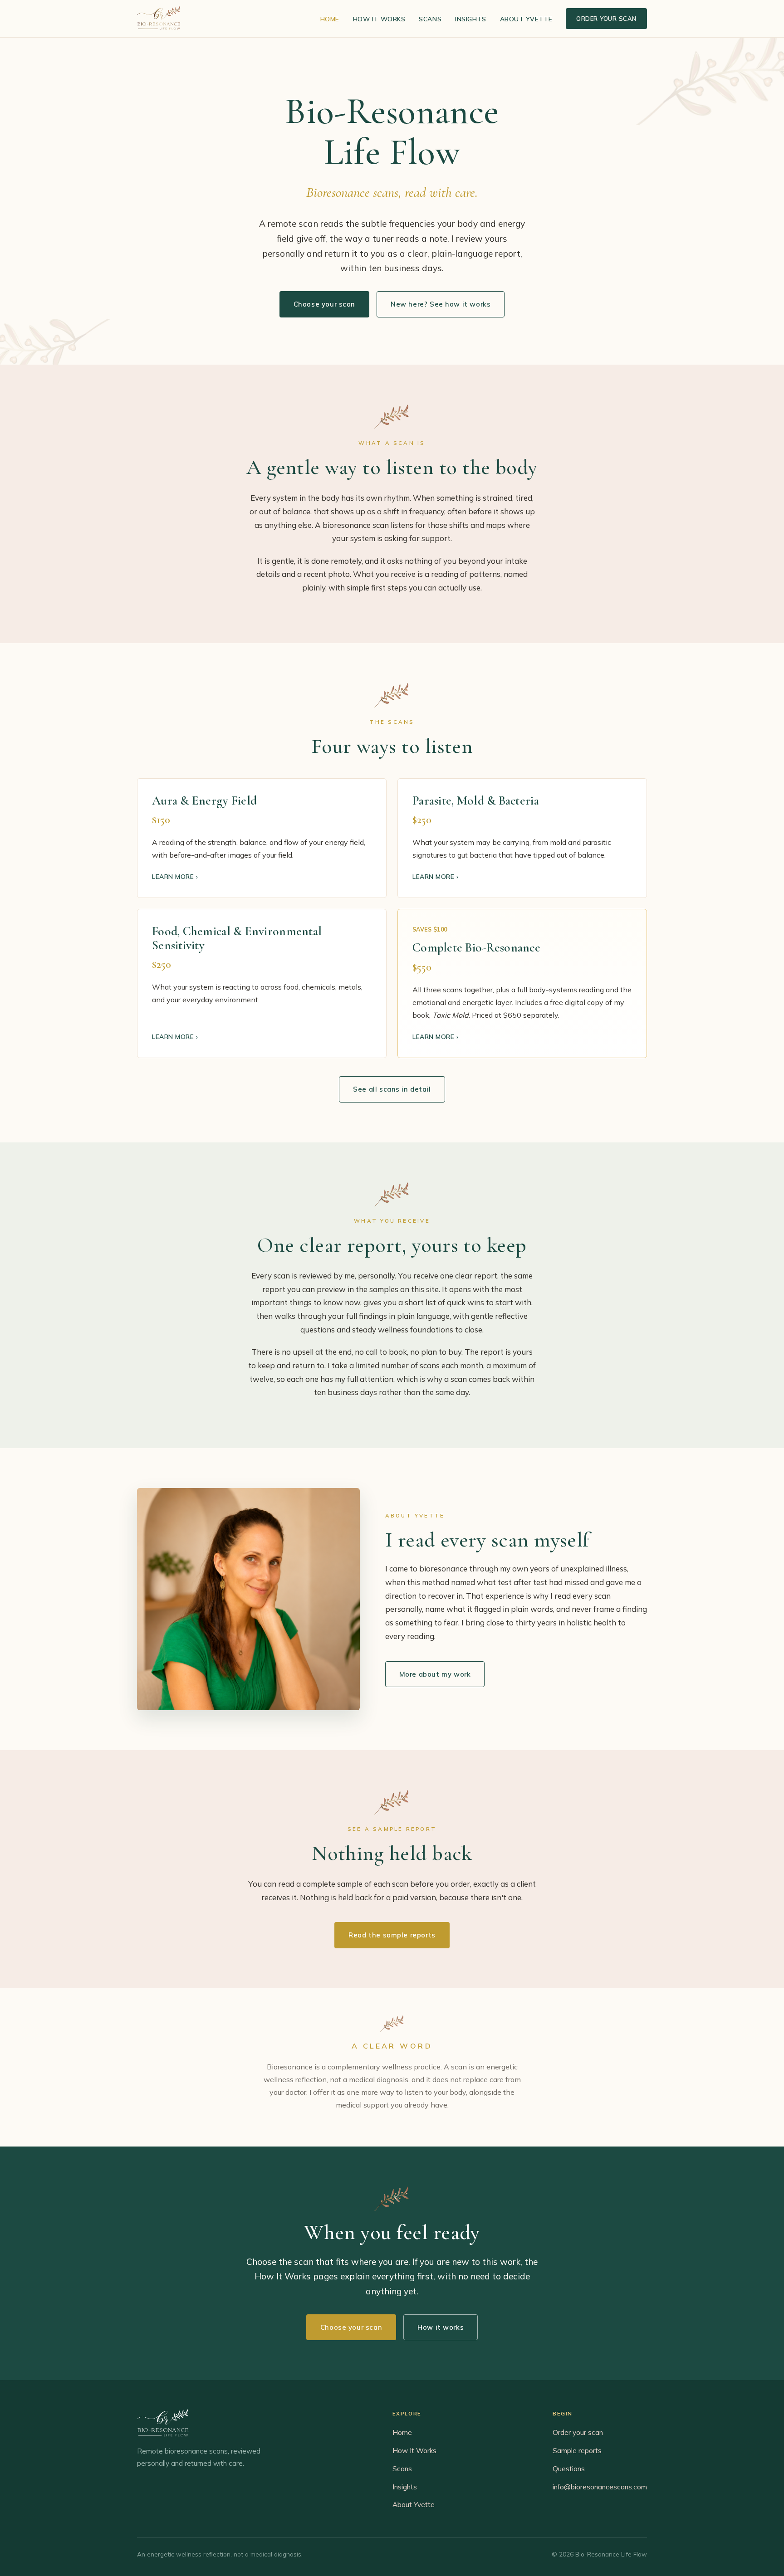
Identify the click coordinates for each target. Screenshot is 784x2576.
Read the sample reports (392, 1935)
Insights (470, 19)
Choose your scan (324, 304)
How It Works (379, 19)
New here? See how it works (441, 304)
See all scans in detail (392, 1089)
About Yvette (526, 19)
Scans (430, 19)
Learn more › (175, 876)
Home (330, 19)
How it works (441, 2327)
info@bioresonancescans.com (600, 2487)
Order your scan (578, 2432)
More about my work (435, 1674)
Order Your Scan (606, 19)
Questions (569, 2469)
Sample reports (577, 2451)
